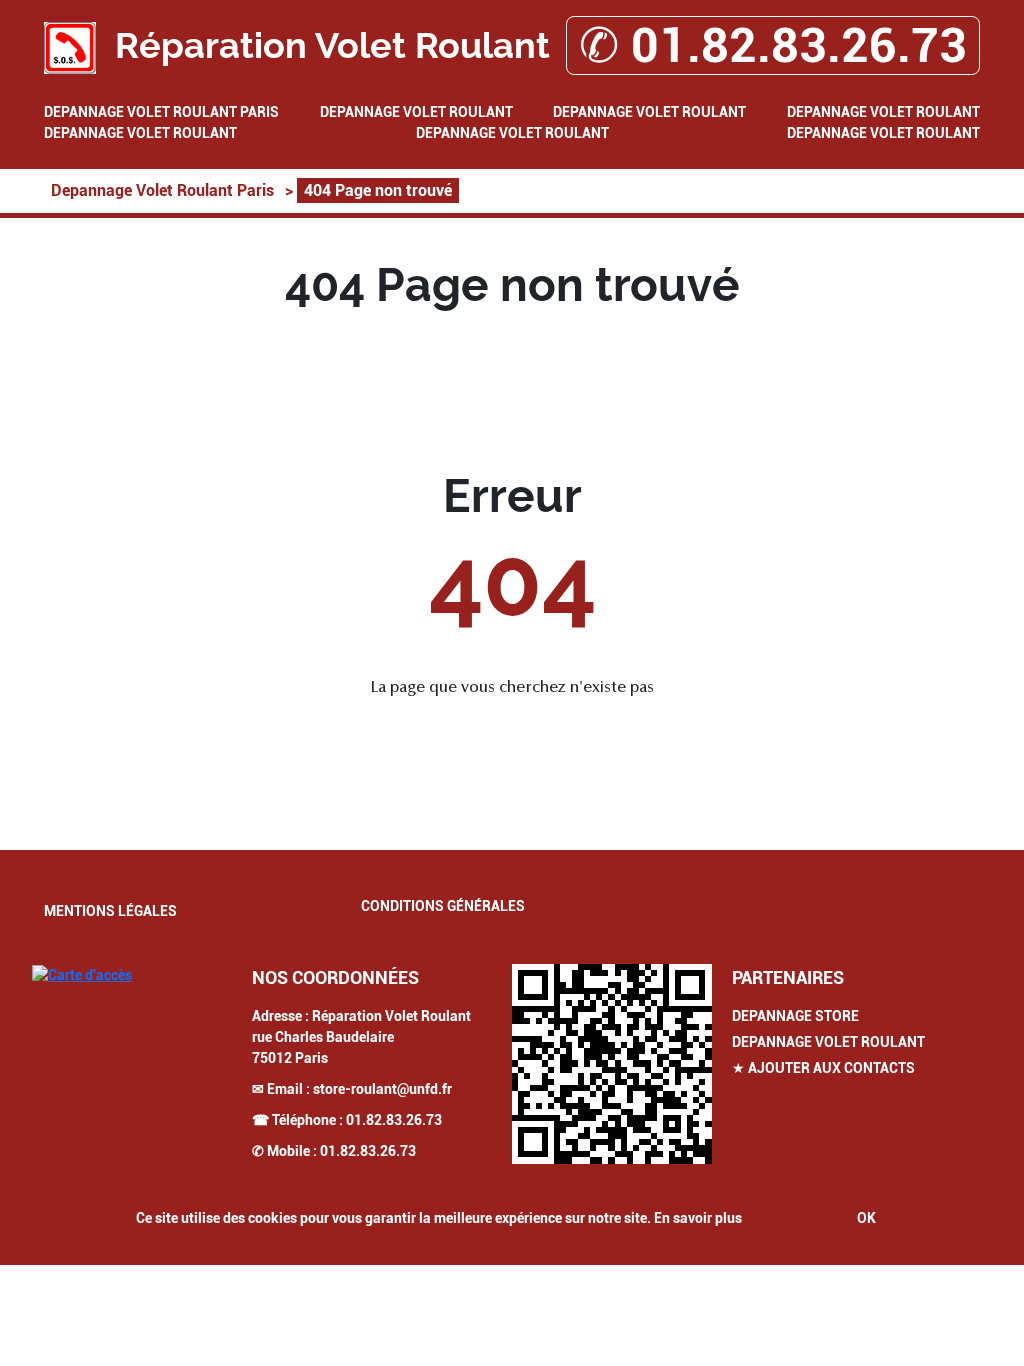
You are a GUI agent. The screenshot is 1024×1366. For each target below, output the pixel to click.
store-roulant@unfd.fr (382, 1089)
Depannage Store (795, 1016)
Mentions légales (110, 911)
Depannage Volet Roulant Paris (161, 112)
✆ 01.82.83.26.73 (773, 45)
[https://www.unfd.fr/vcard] (612, 1064)
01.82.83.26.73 (394, 1120)
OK (866, 1218)
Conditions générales (443, 906)
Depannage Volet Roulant (416, 112)
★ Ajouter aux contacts (823, 1068)
